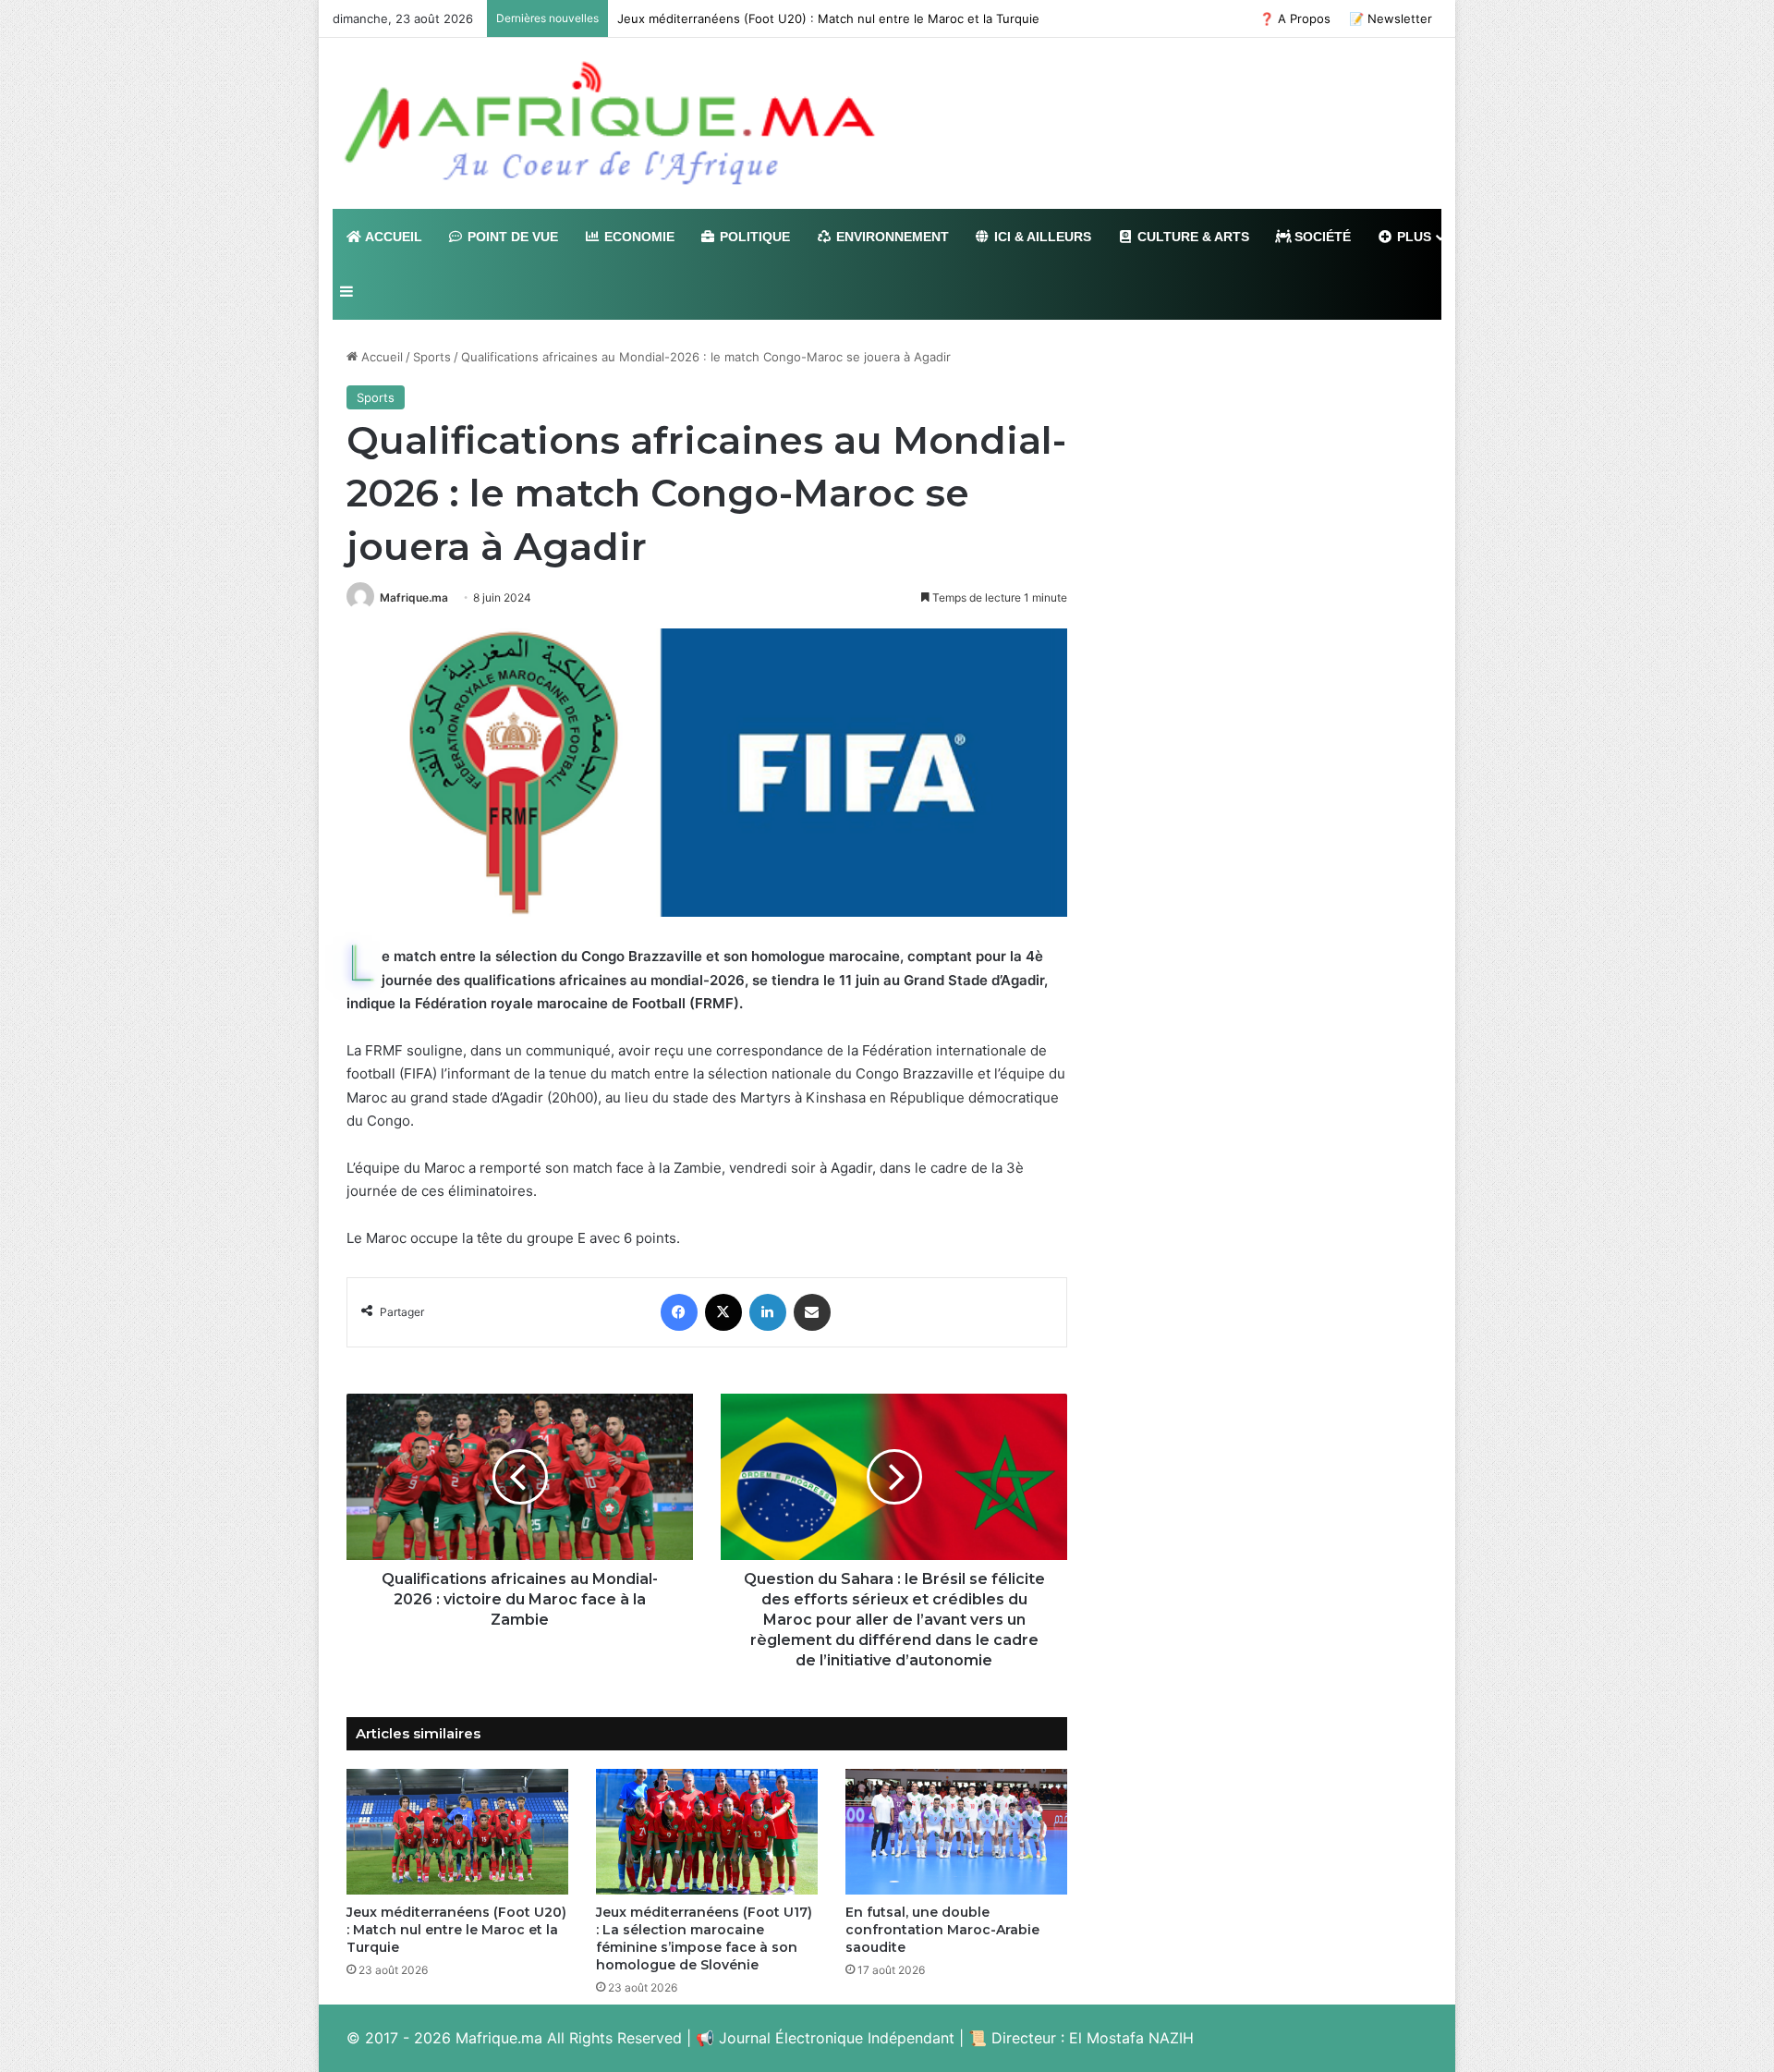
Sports (432, 357)
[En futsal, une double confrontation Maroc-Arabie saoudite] (956, 1831)
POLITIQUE (753, 237)
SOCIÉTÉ (1321, 237)
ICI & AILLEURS (1041, 237)
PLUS (1412, 237)
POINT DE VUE (511, 237)
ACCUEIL (392, 237)
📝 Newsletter (1391, 18)
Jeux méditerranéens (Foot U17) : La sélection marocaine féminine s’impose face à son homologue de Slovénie (704, 1938)
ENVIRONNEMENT (891, 237)
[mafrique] (610, 123)
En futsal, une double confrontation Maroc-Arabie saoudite (942, 1930)
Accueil (380, 357)
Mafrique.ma (414, 597)
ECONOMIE (638, 237)
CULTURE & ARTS (1191, 237)
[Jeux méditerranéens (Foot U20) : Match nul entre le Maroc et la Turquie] (457, 1831)
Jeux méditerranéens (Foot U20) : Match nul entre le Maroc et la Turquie (828, 18)
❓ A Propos (1295, 18)
